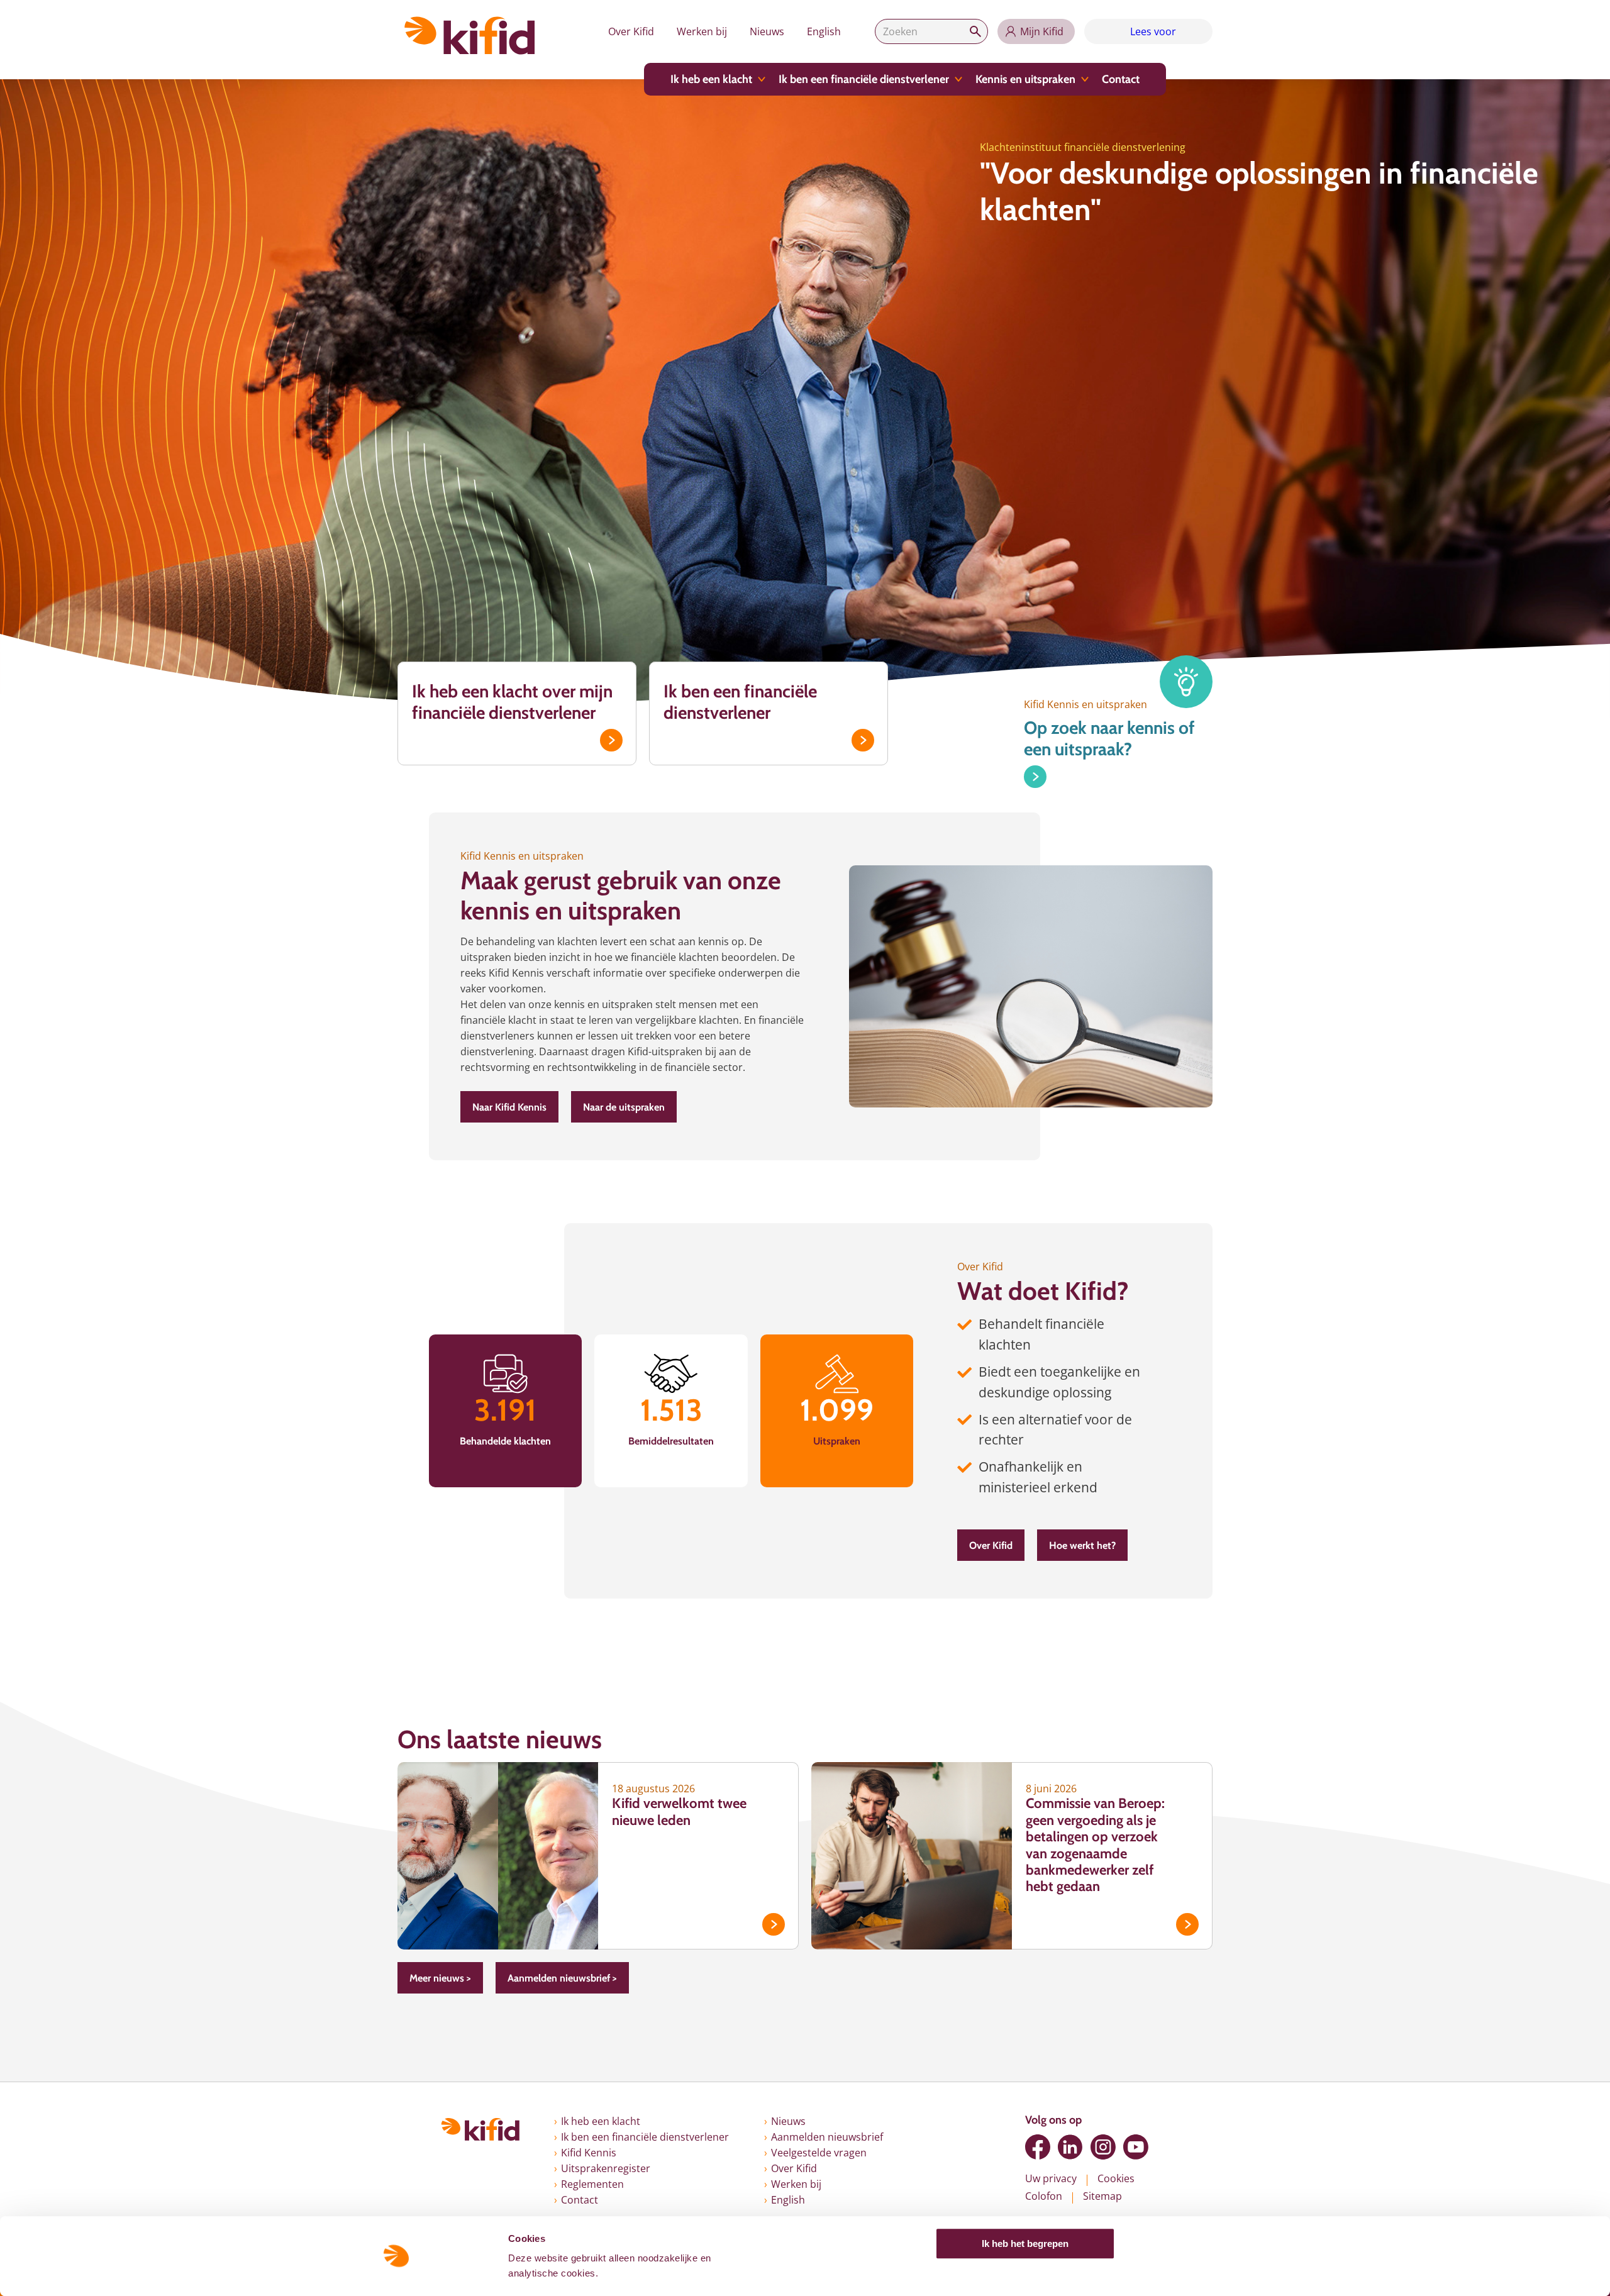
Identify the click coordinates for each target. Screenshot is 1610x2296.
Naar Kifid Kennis (509, 1107)
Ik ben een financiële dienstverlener (864, 79)
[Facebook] (1038, 2147)
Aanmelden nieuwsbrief (827, 2137)
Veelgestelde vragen (819, 2153)
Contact (1121, 79)
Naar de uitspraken (624, 1107)
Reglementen (592, 2184)
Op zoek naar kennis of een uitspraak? (1109, 739)
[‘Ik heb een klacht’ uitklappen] (762, 79)
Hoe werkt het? (1082, 1545)
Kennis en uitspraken (1025, 79)
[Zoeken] (975, 31)
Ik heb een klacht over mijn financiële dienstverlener (512, 702)
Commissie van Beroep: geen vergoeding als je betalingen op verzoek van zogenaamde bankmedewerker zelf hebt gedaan (1095, 1845)
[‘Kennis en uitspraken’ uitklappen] (1085, 79)
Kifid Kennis (589, 2153)
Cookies (1116, 2178)
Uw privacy (1051, 2178)
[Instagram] (1103, 2147)
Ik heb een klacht (711, 79)
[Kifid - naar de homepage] (470, 36)
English (824, 31)
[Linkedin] (1070, 2147)
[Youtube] (1136, 2147)
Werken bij (702, 31)
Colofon (1044, 2196)
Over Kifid (631, 31)
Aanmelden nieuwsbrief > (562, 1978)
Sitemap (1102, 2196)
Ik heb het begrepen (1025, 2243)
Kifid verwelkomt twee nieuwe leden (679, 1811)
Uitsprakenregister (606, 2168)
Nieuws (767, 31)
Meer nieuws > (440, 1978)
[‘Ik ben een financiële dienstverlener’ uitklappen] (958, 79)
